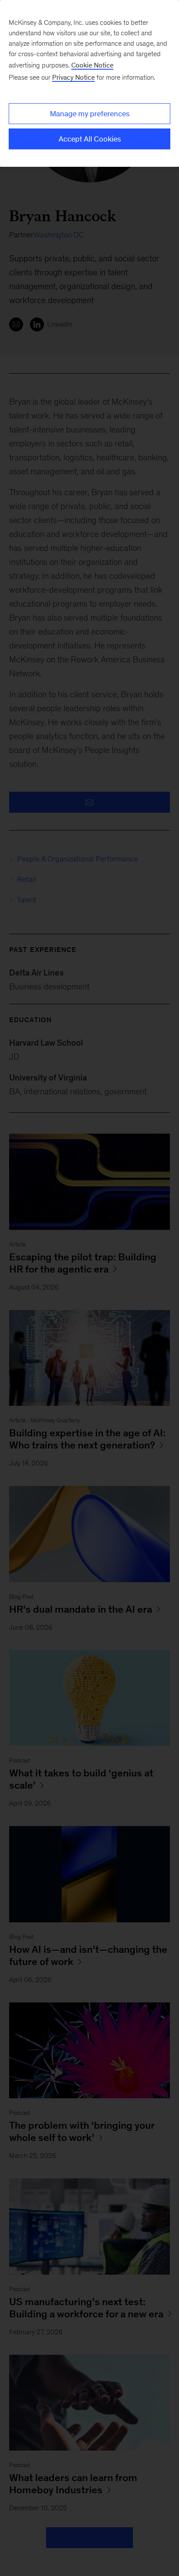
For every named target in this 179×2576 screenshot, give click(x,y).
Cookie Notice (92, 65)
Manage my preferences (90, 114)
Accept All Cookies (90, 139)
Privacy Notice (73, 77)
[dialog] (89, 83)
